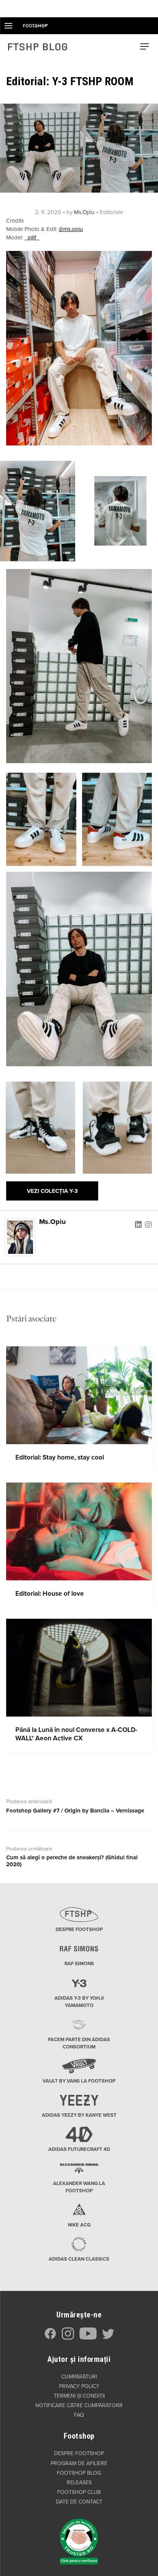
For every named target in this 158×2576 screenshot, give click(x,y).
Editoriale (111, 212)
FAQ (79, 2415)
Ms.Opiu (84, 212)
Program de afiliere (79, 2463)
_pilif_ (32, 237)
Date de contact (79, 2502)
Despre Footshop (79, 2453)
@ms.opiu (71, 229)
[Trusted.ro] (79, 2538)
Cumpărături (79, 2377)
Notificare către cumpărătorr (79, 2405)
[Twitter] (108, 2338)
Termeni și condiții (79, 2396)
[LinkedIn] (138, 1224)
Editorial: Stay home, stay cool (60, 1457)
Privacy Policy (79, 2386)
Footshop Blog (79, 2473)
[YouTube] (88, 2338)
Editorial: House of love (50, 1594)
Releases (79, 2483)
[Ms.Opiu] (20, 1237)
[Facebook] (50, 2338)
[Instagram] (148, 1224)
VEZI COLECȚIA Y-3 (52, 1191)
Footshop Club (79, 2492)
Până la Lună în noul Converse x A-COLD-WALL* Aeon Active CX (76, 1734)
